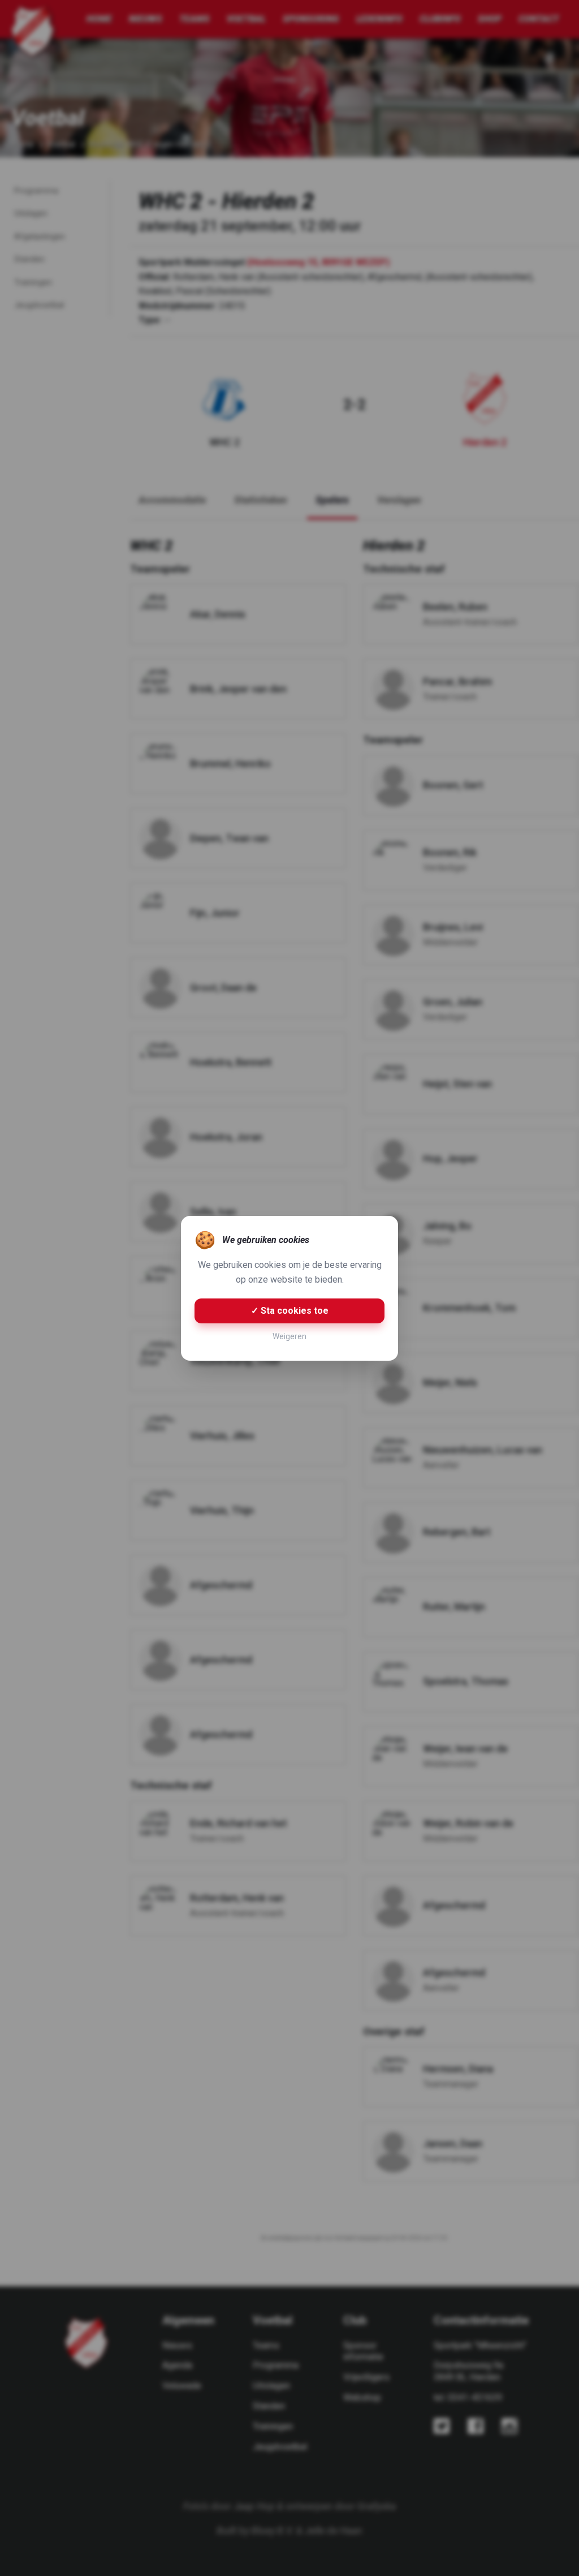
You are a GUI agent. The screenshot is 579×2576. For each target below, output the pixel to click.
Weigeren (289, 1336)
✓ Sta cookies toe (290, 1311)
